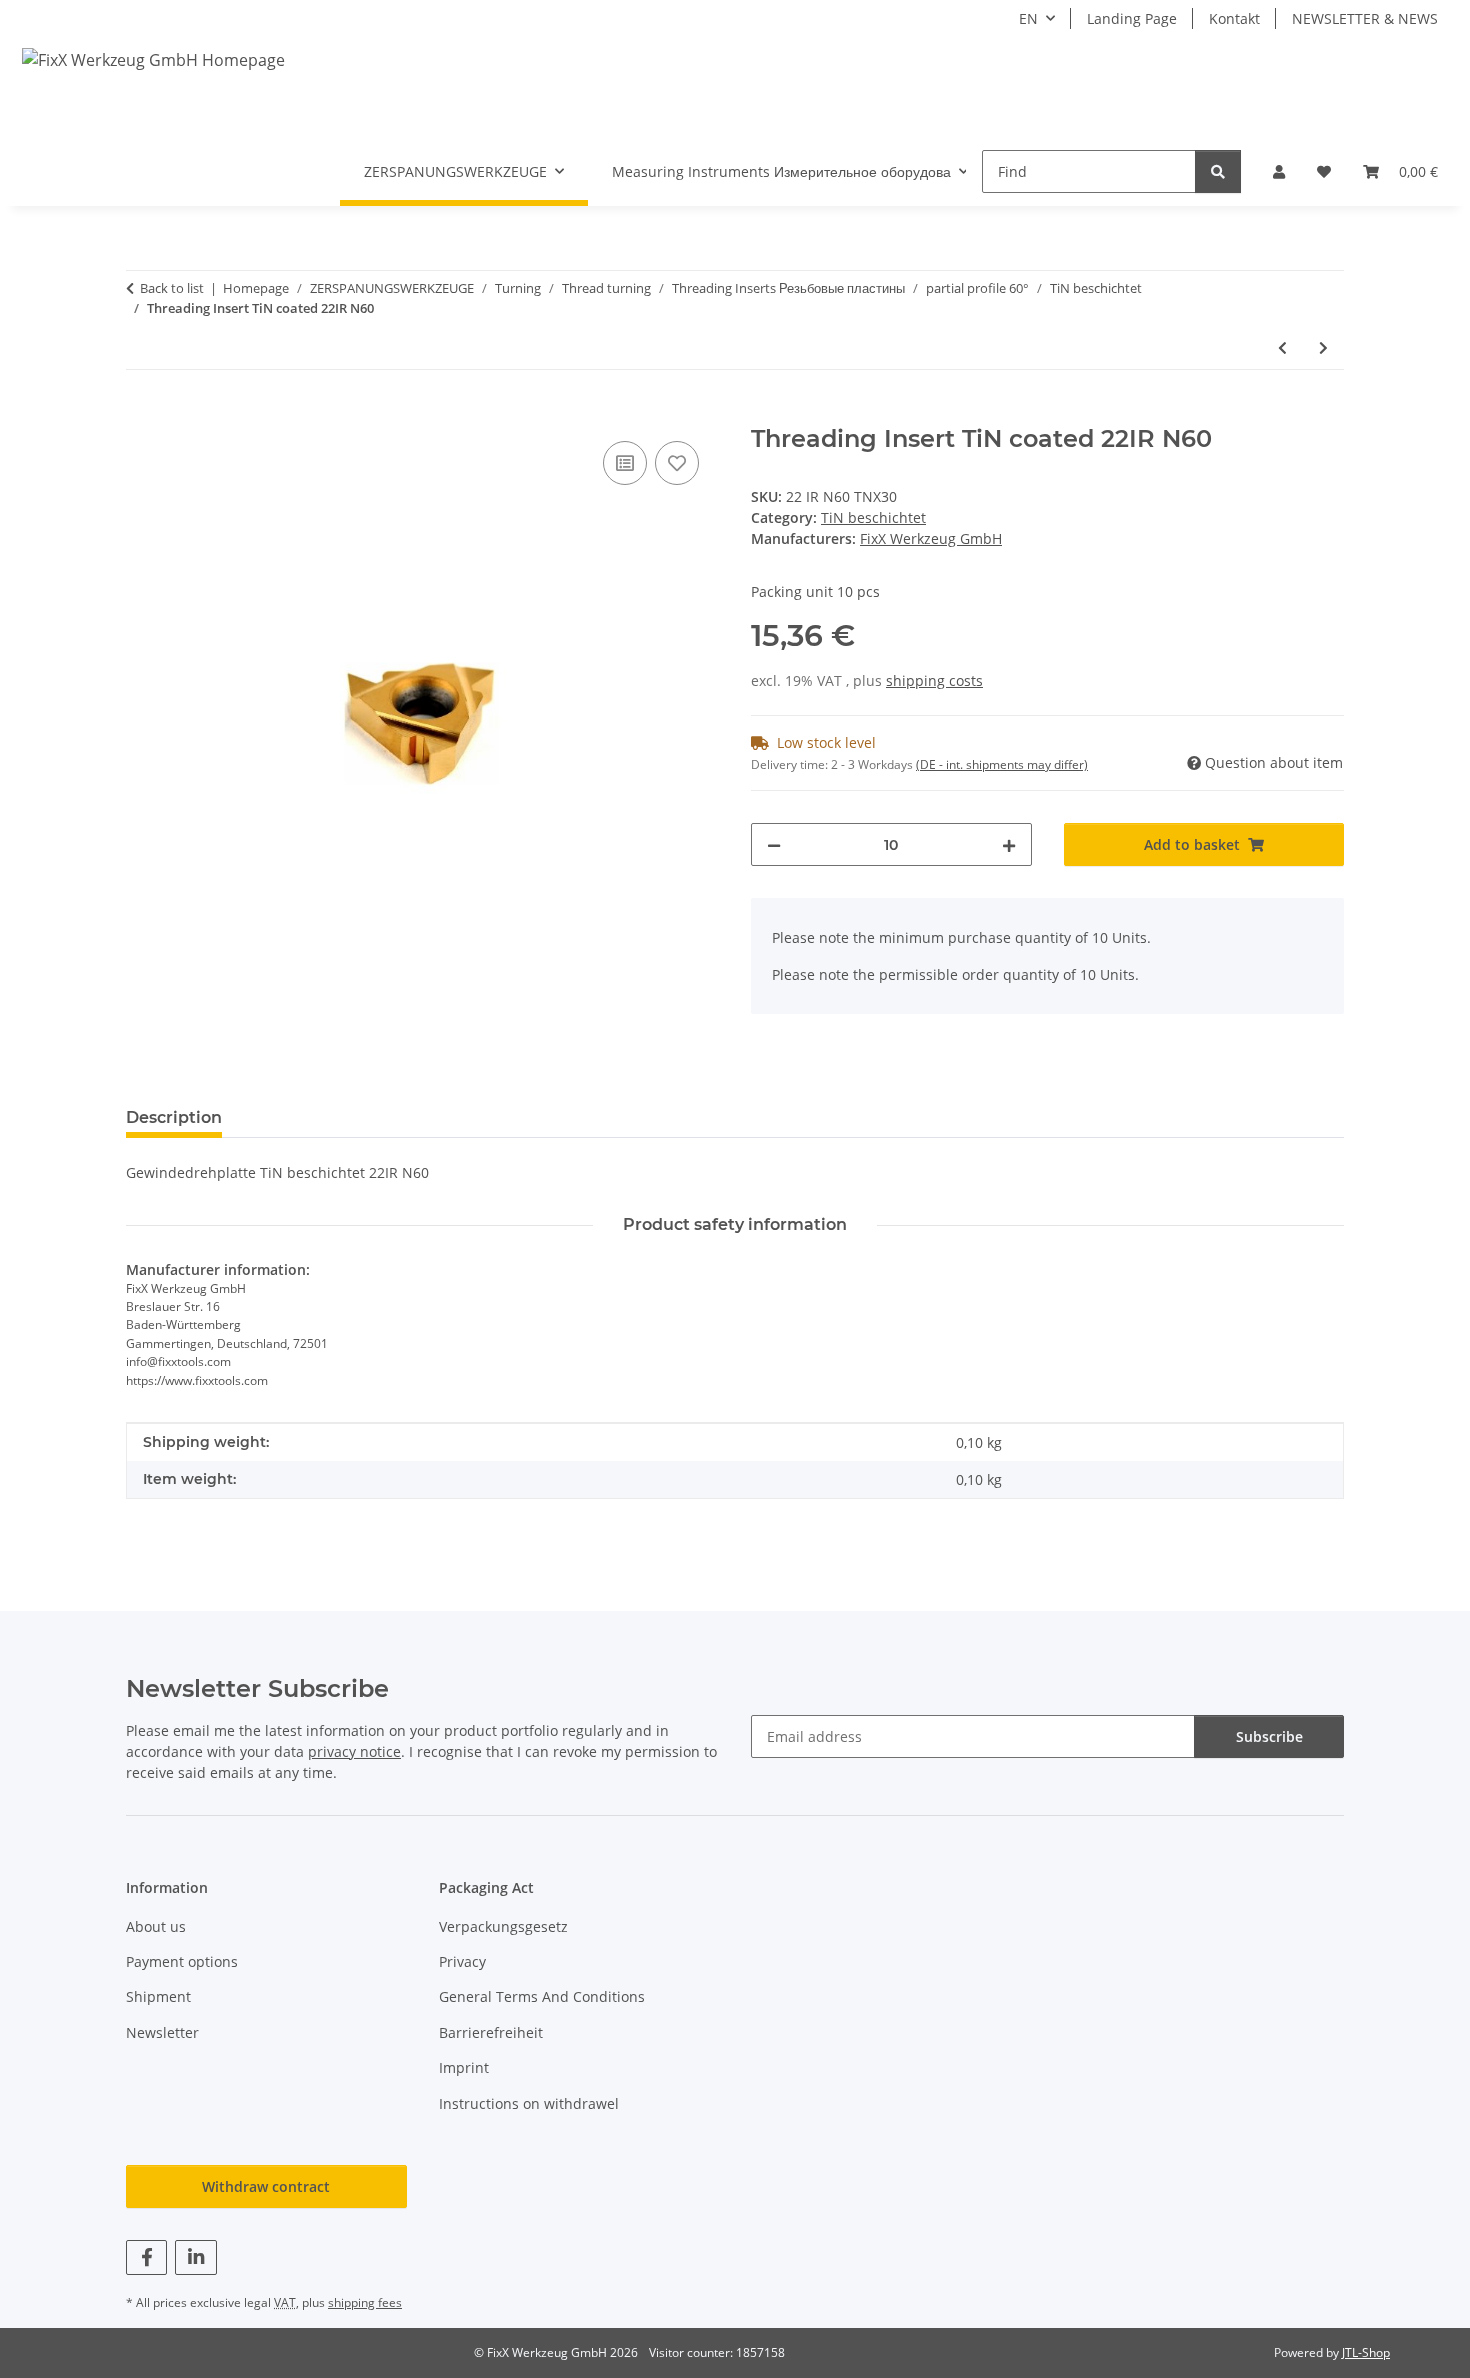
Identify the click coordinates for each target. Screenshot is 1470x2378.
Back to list (172, 288)
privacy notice (354, 1751)
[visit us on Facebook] (146, 2257)
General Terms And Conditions (542, 1996)
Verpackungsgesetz (503, 1926)
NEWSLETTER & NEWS (1365, 18)
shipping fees (365, 2302)
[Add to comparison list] (625, 463)
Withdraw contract (266, 2186)
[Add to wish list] (677, 463)
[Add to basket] (142, 414)
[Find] (1218, 171)
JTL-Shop (1366, 2352)
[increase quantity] (1009, 844)
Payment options (182, 1961)
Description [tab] (174, 1117)
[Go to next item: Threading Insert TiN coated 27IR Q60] (1323, 347)
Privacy (462, 1961)
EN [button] (1028, 18)
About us (156, 1926)
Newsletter (162, 2032)
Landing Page (1132, 18)
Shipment (158, 1996)
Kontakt (1234, 18)
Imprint (464, 2067)
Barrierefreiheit (491, 2032)
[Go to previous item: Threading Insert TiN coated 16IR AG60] (1282, 347)
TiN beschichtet (873, 517)
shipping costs (934, 680)
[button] (1279, 171)
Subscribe (1269, 1736)
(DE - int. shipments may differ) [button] (1002, 764)
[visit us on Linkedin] (195, 2257)
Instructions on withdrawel (529, 2103)
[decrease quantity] (774, 844)
